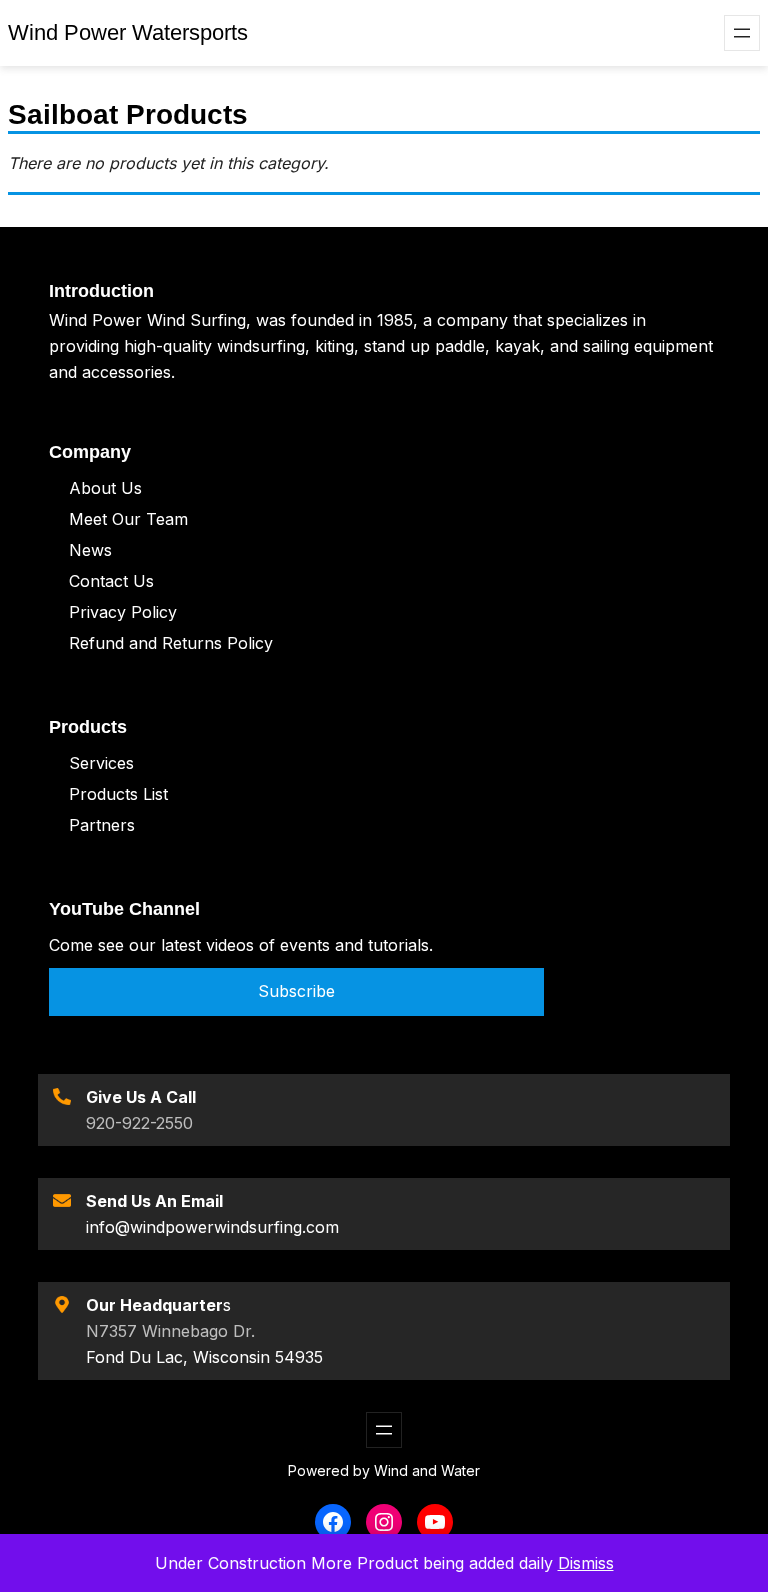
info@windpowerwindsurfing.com (212, 1227)
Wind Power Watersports (128, 32)
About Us (105, 488)
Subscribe (296, 991)
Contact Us (111, 581)
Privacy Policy (123, 612)
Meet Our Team (128, 519)
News (90, 550)
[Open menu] (742, 33)
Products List (118, 794)
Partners (102, 825)
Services (101, 763)
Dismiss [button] (586, 1563)
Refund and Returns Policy (171, 643)
